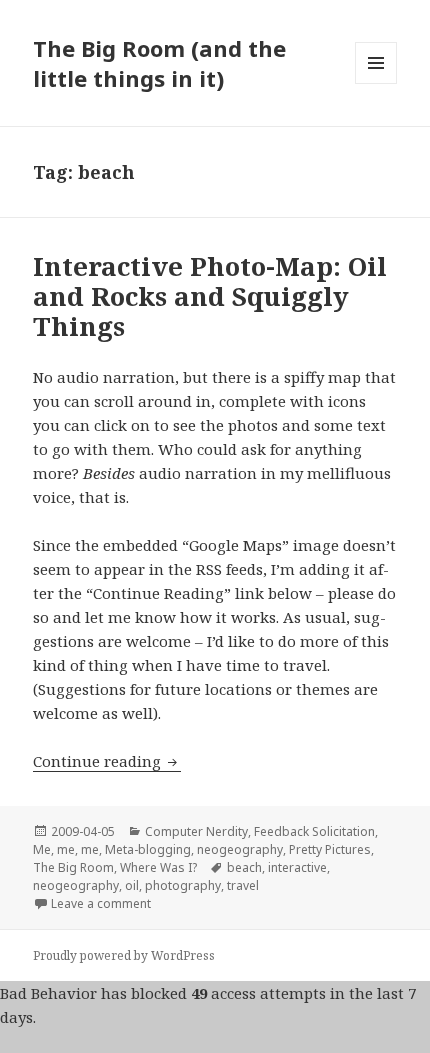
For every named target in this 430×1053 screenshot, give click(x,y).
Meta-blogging (148, 849)
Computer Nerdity (196, 831)
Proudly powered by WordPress (124, 955)
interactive (297, 867)
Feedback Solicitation (314, 831)
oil (132, 885)
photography (183, 885)
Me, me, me (66, 849)
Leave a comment (101, 903)
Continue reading (107, 761)
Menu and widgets (376, 83)
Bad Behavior (48, 993)
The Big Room (73, 867)
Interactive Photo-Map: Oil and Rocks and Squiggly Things (210, 296)
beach (244, 867)
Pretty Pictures (330, 849)
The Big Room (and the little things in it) (159, 63)
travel (243, 885)
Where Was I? (158, 867)
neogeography (240, 849)
